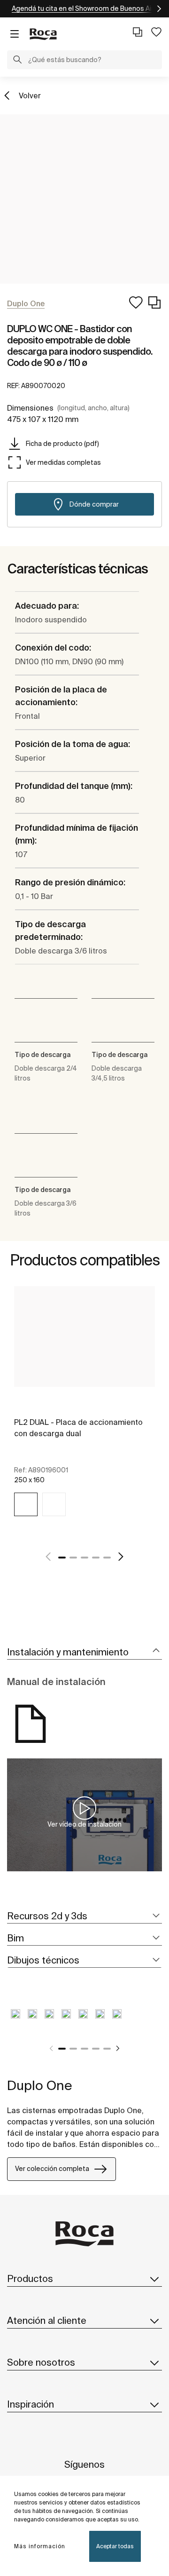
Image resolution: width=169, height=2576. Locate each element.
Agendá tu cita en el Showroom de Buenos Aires (87, 8)
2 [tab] (73, 1558)
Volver (30, 95)
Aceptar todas (115, 2546)
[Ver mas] (155, 9)
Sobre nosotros (41, 2362)
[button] (17, 61)
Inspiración (31, 2404)
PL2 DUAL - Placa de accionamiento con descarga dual (78, 1428)
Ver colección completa (52, 2169)
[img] (26, 1504)
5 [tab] (107, 1558)
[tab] (84, 1652)
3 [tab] (84, 1558)
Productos (30, 2278)
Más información (40, 2546)
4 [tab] (96, 1558)
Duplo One (40, 2085)
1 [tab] (62, 1558)
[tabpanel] (84, 1412)
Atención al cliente (47, 2320)
